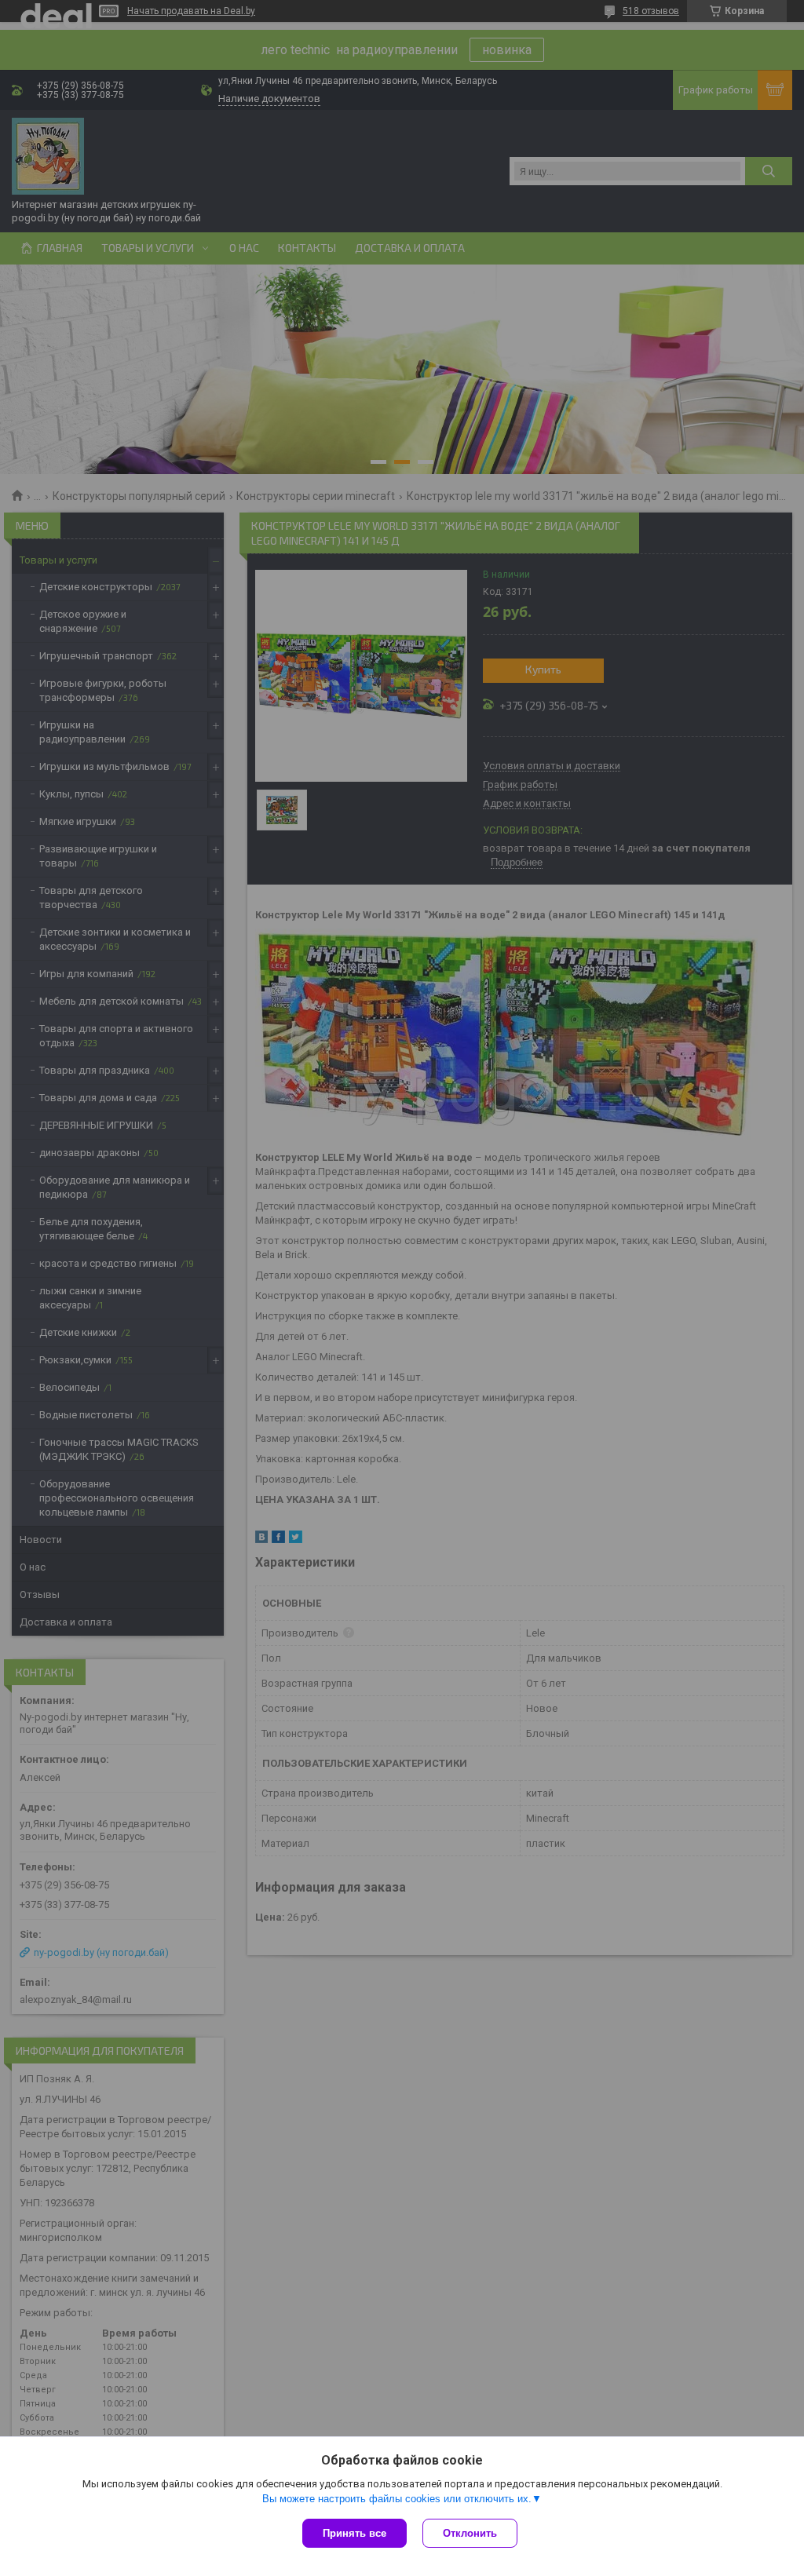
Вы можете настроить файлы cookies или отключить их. (397, 2499)
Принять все (354, 2533)
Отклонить (470, 2533)
